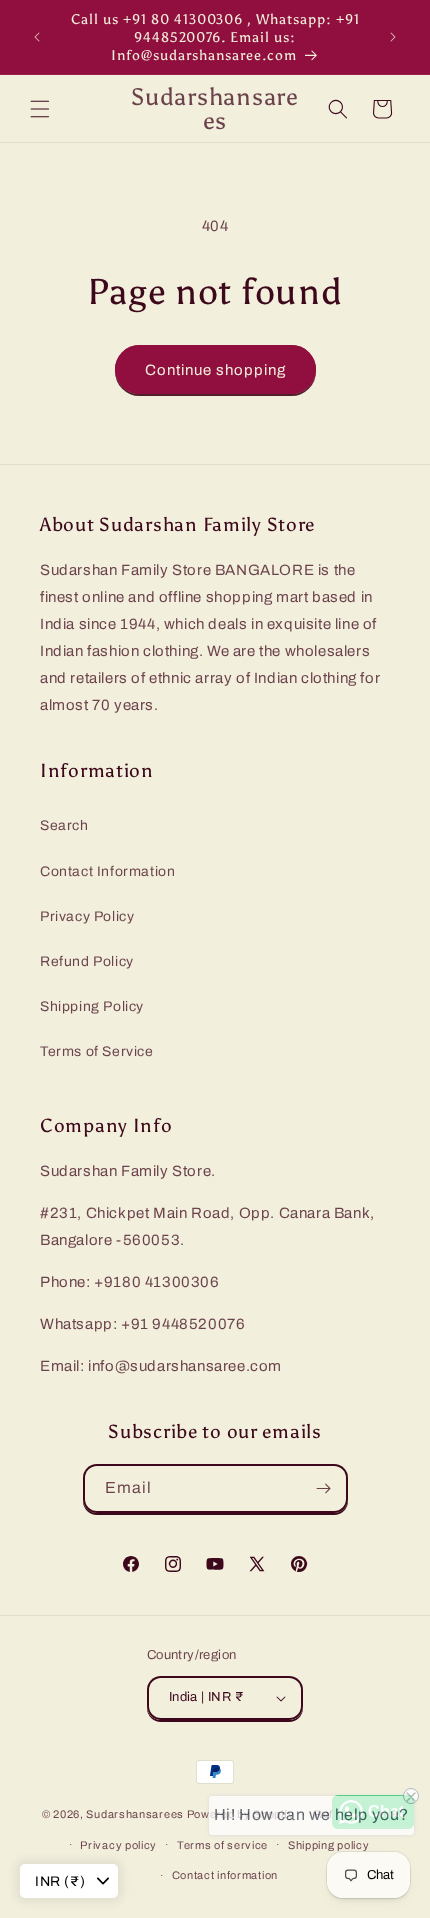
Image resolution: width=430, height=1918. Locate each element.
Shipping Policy (92, 1006)
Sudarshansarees (135, 1814)
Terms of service (222, 1845)
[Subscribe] (324, 1488)
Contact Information (107, 871)
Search (64, 825)
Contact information (225, 1875)
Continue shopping (215, 370)
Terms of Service (97, 1051)
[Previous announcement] (37, 37)
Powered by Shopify (241, 1814)
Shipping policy (329, 1845)
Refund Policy (87, 961)
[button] (40, 109)
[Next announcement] (393, 37)
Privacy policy (118, 1845)
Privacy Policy (87, 916)
